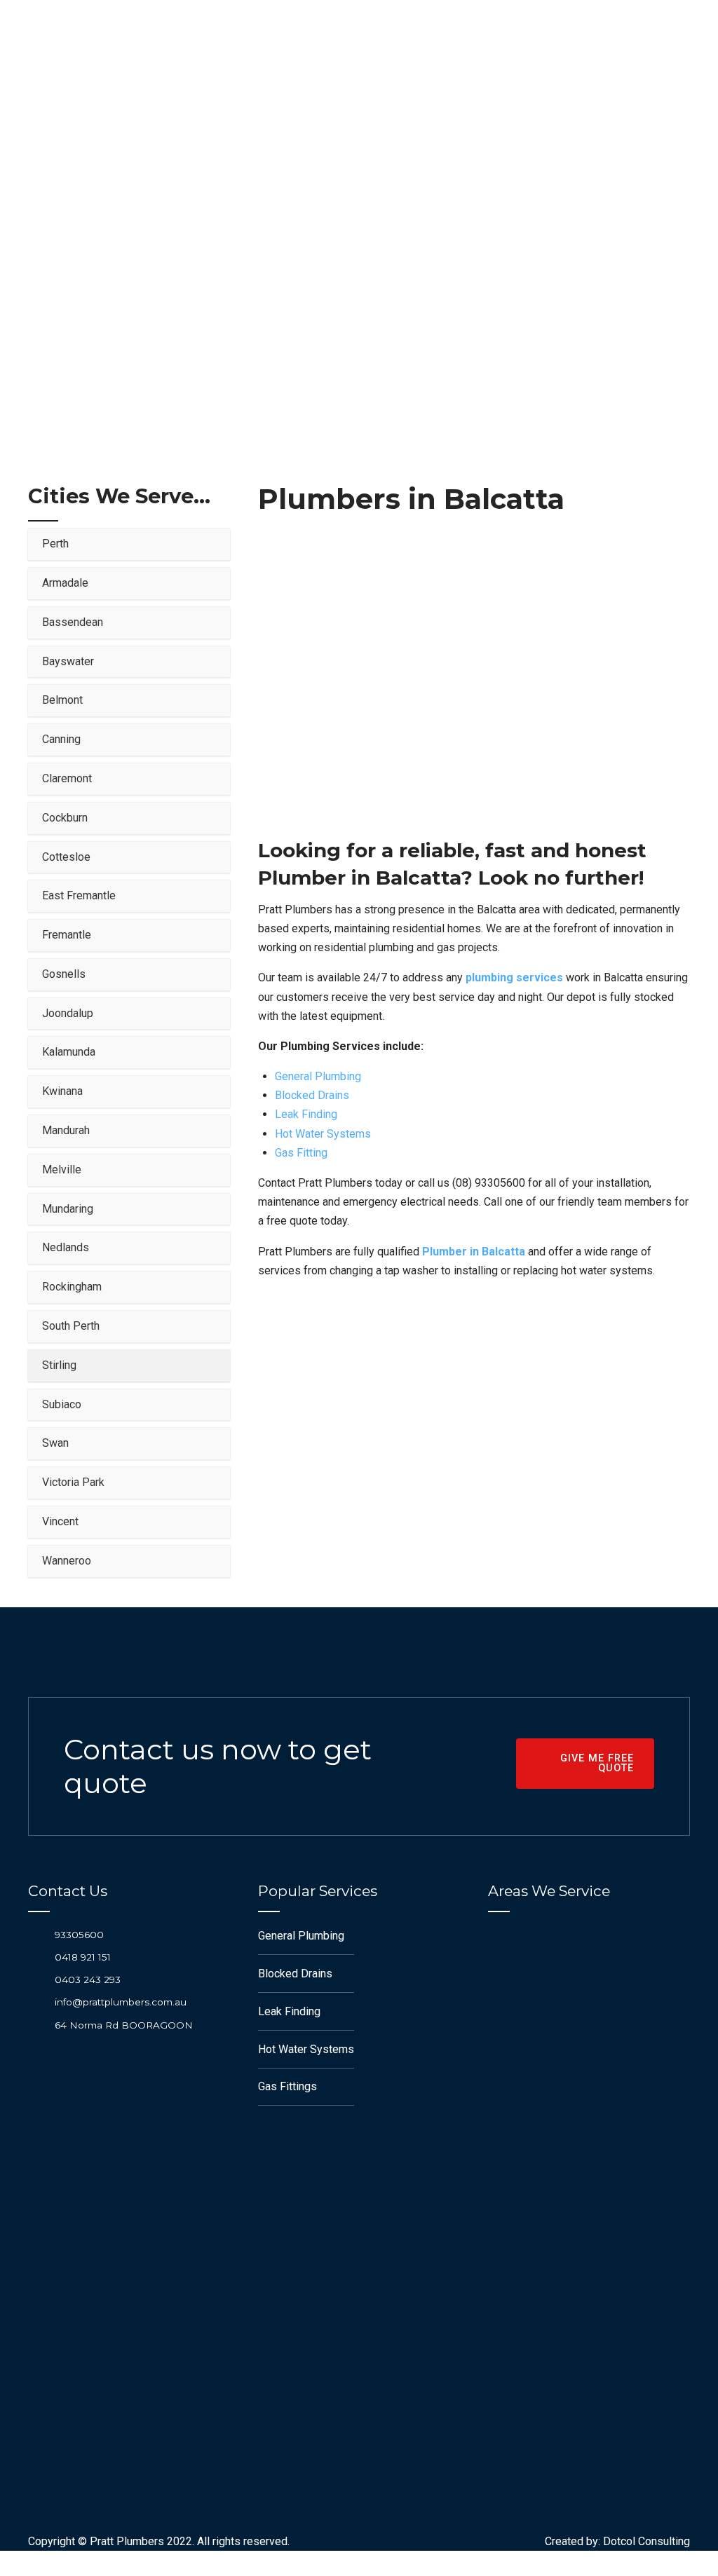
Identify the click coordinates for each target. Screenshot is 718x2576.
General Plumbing (318, 1076)
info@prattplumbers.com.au (121, 2002)
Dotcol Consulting (646, 2541)
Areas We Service (351, 236)
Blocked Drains (312, 1095)
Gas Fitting (301, 1153)
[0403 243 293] (36, 1980)
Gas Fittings (287, 2086)
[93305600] (36, 1934)
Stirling (443, 236)
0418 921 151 (83, 1957)
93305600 (79, 1935)
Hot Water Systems (323, 1134)
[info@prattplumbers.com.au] (36, 2002)
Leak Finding (306, 1114)
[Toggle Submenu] (205, 544)
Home (267, 236)
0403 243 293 (88, 1979)
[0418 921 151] (36, 1957)
